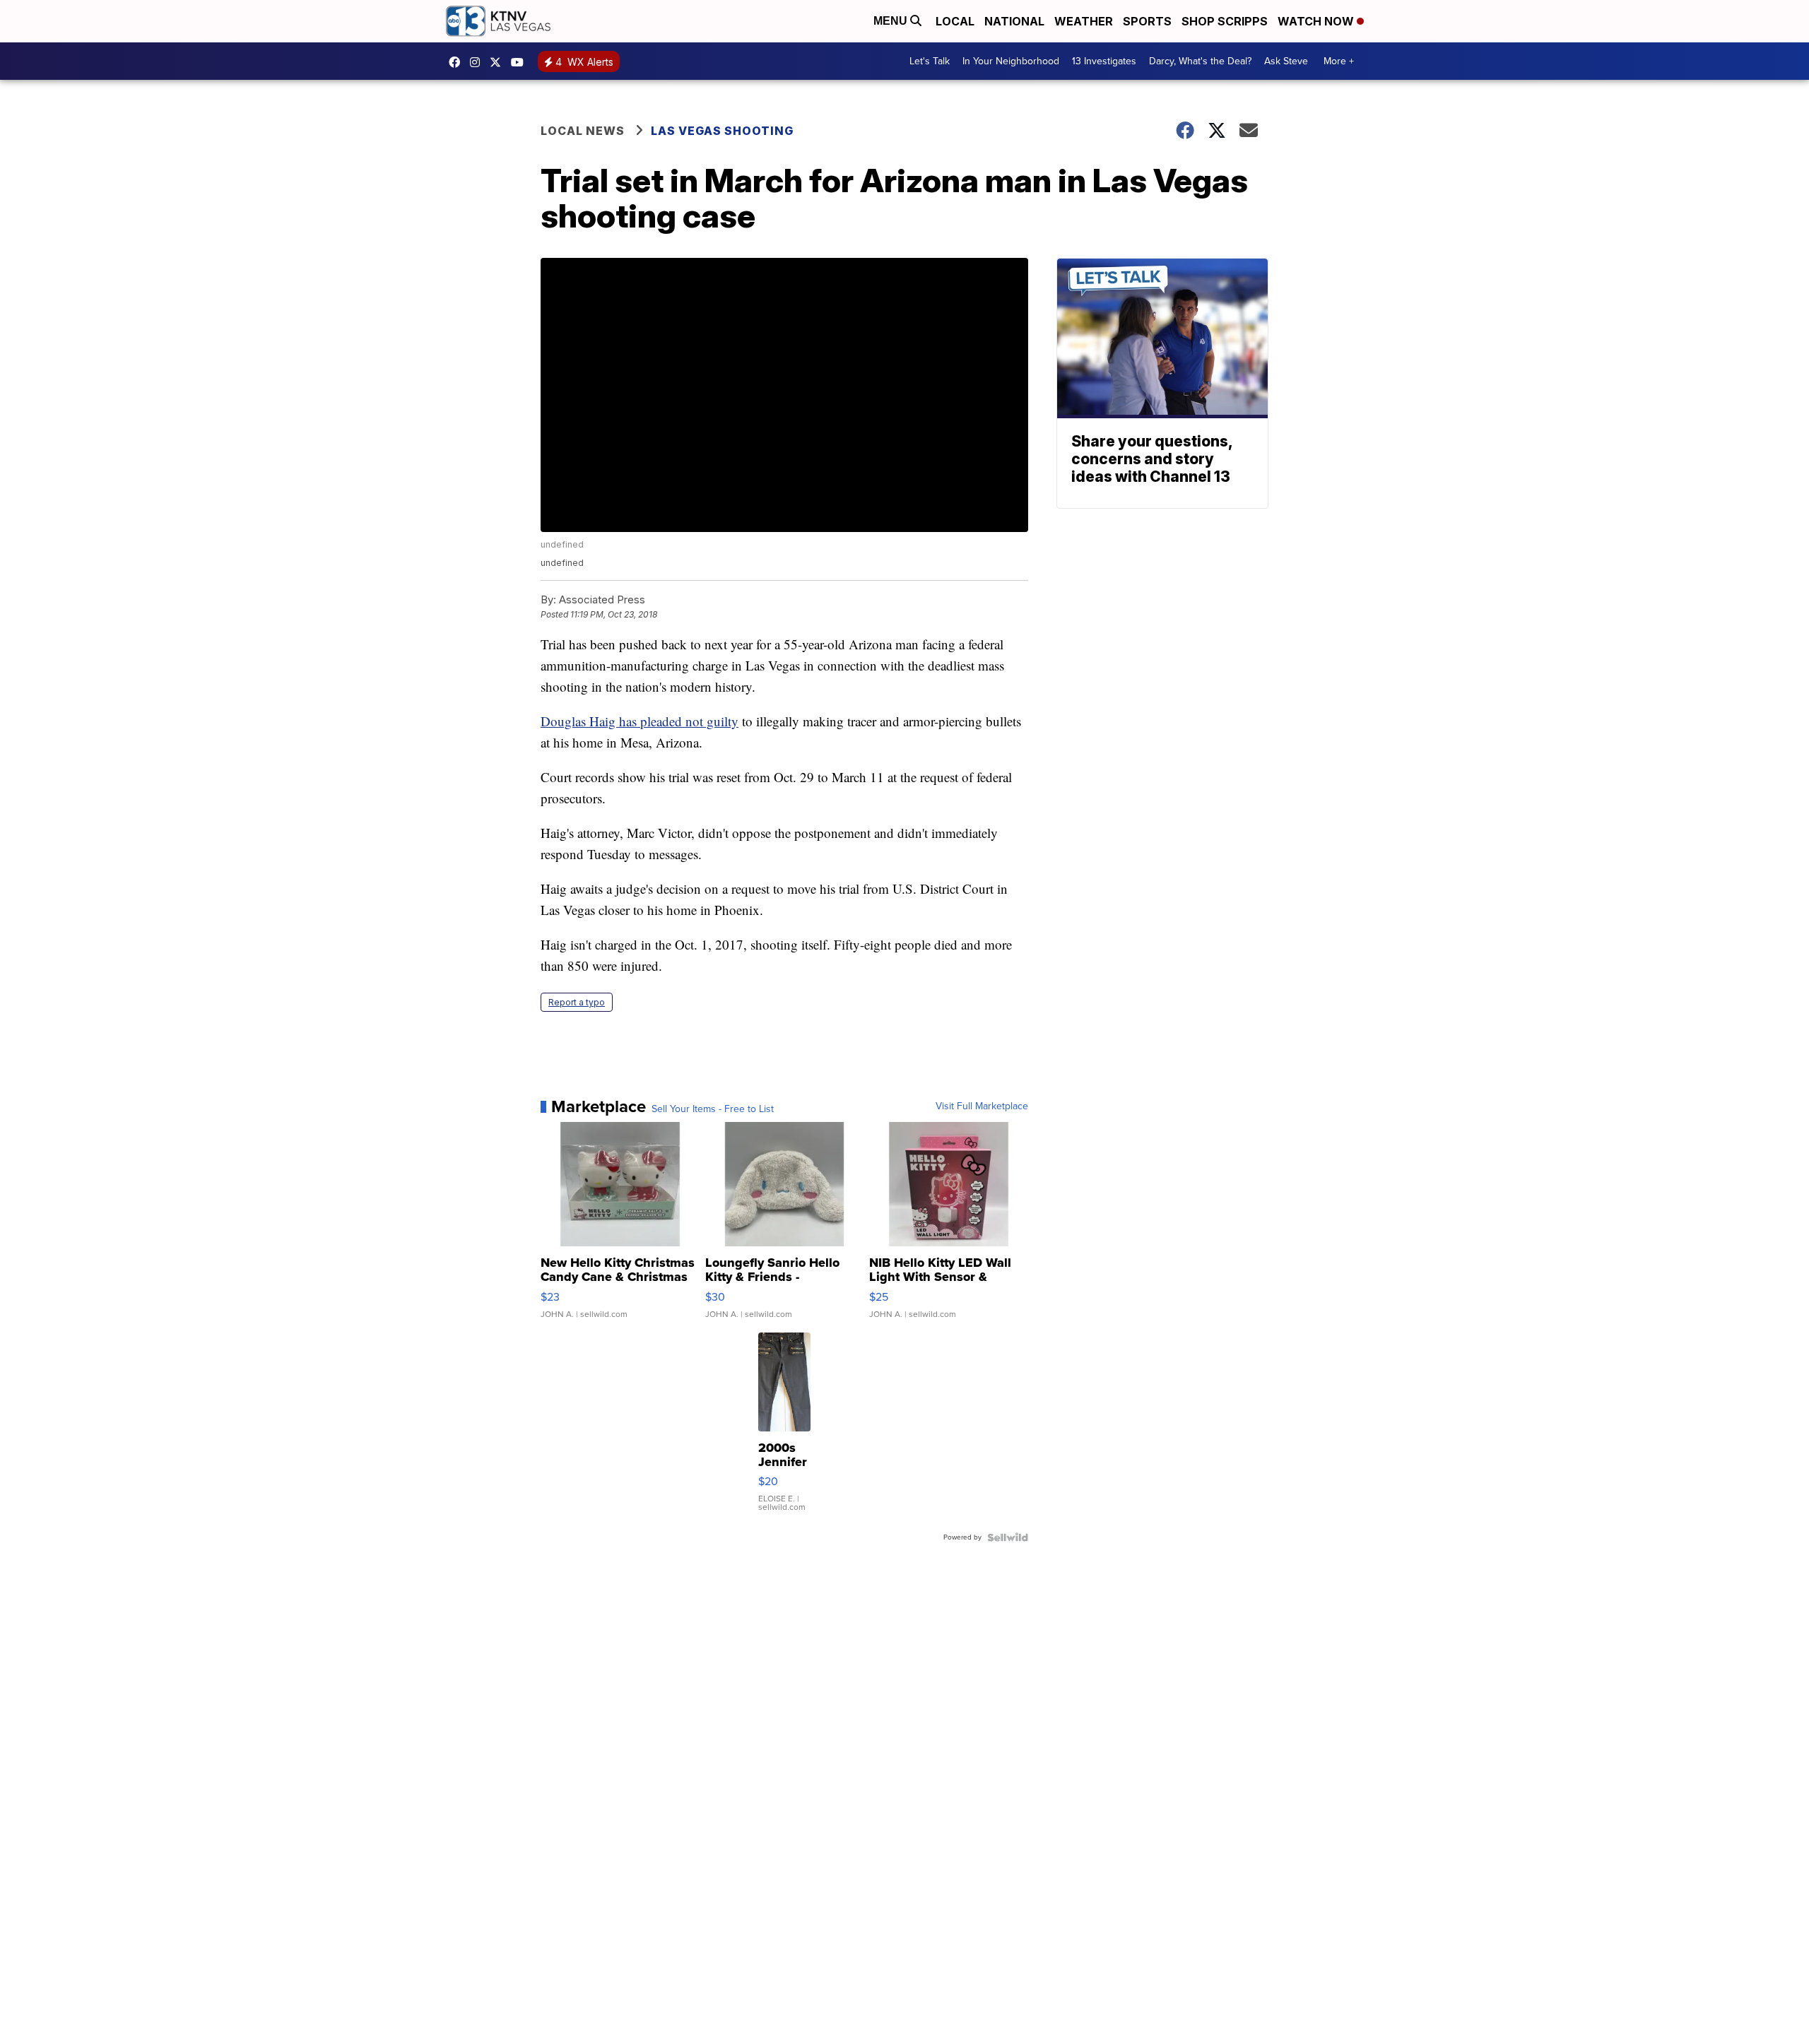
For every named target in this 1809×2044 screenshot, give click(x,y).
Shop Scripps (1225, 21)
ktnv (478, 62)
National (1014, 21)
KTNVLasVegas (458, 62)
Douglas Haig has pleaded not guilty (640, 721)
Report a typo (577, 1002)
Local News (583, 131)
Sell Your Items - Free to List (713, 1109)
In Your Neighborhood (1011, 61)
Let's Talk (930, 61)
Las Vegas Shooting (722, 131)
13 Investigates (1104, 61)
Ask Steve (1286, 61)
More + (1339, 61)
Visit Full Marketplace (982, 1106)
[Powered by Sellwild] (1008, 1537)
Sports (1147, 21)
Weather (1084, 21)
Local (955, 21)
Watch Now (1317, 21)
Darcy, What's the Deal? (1200, 61)
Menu (892, 21)
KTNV (499, 62)
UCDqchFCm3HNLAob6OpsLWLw (521, 62)
